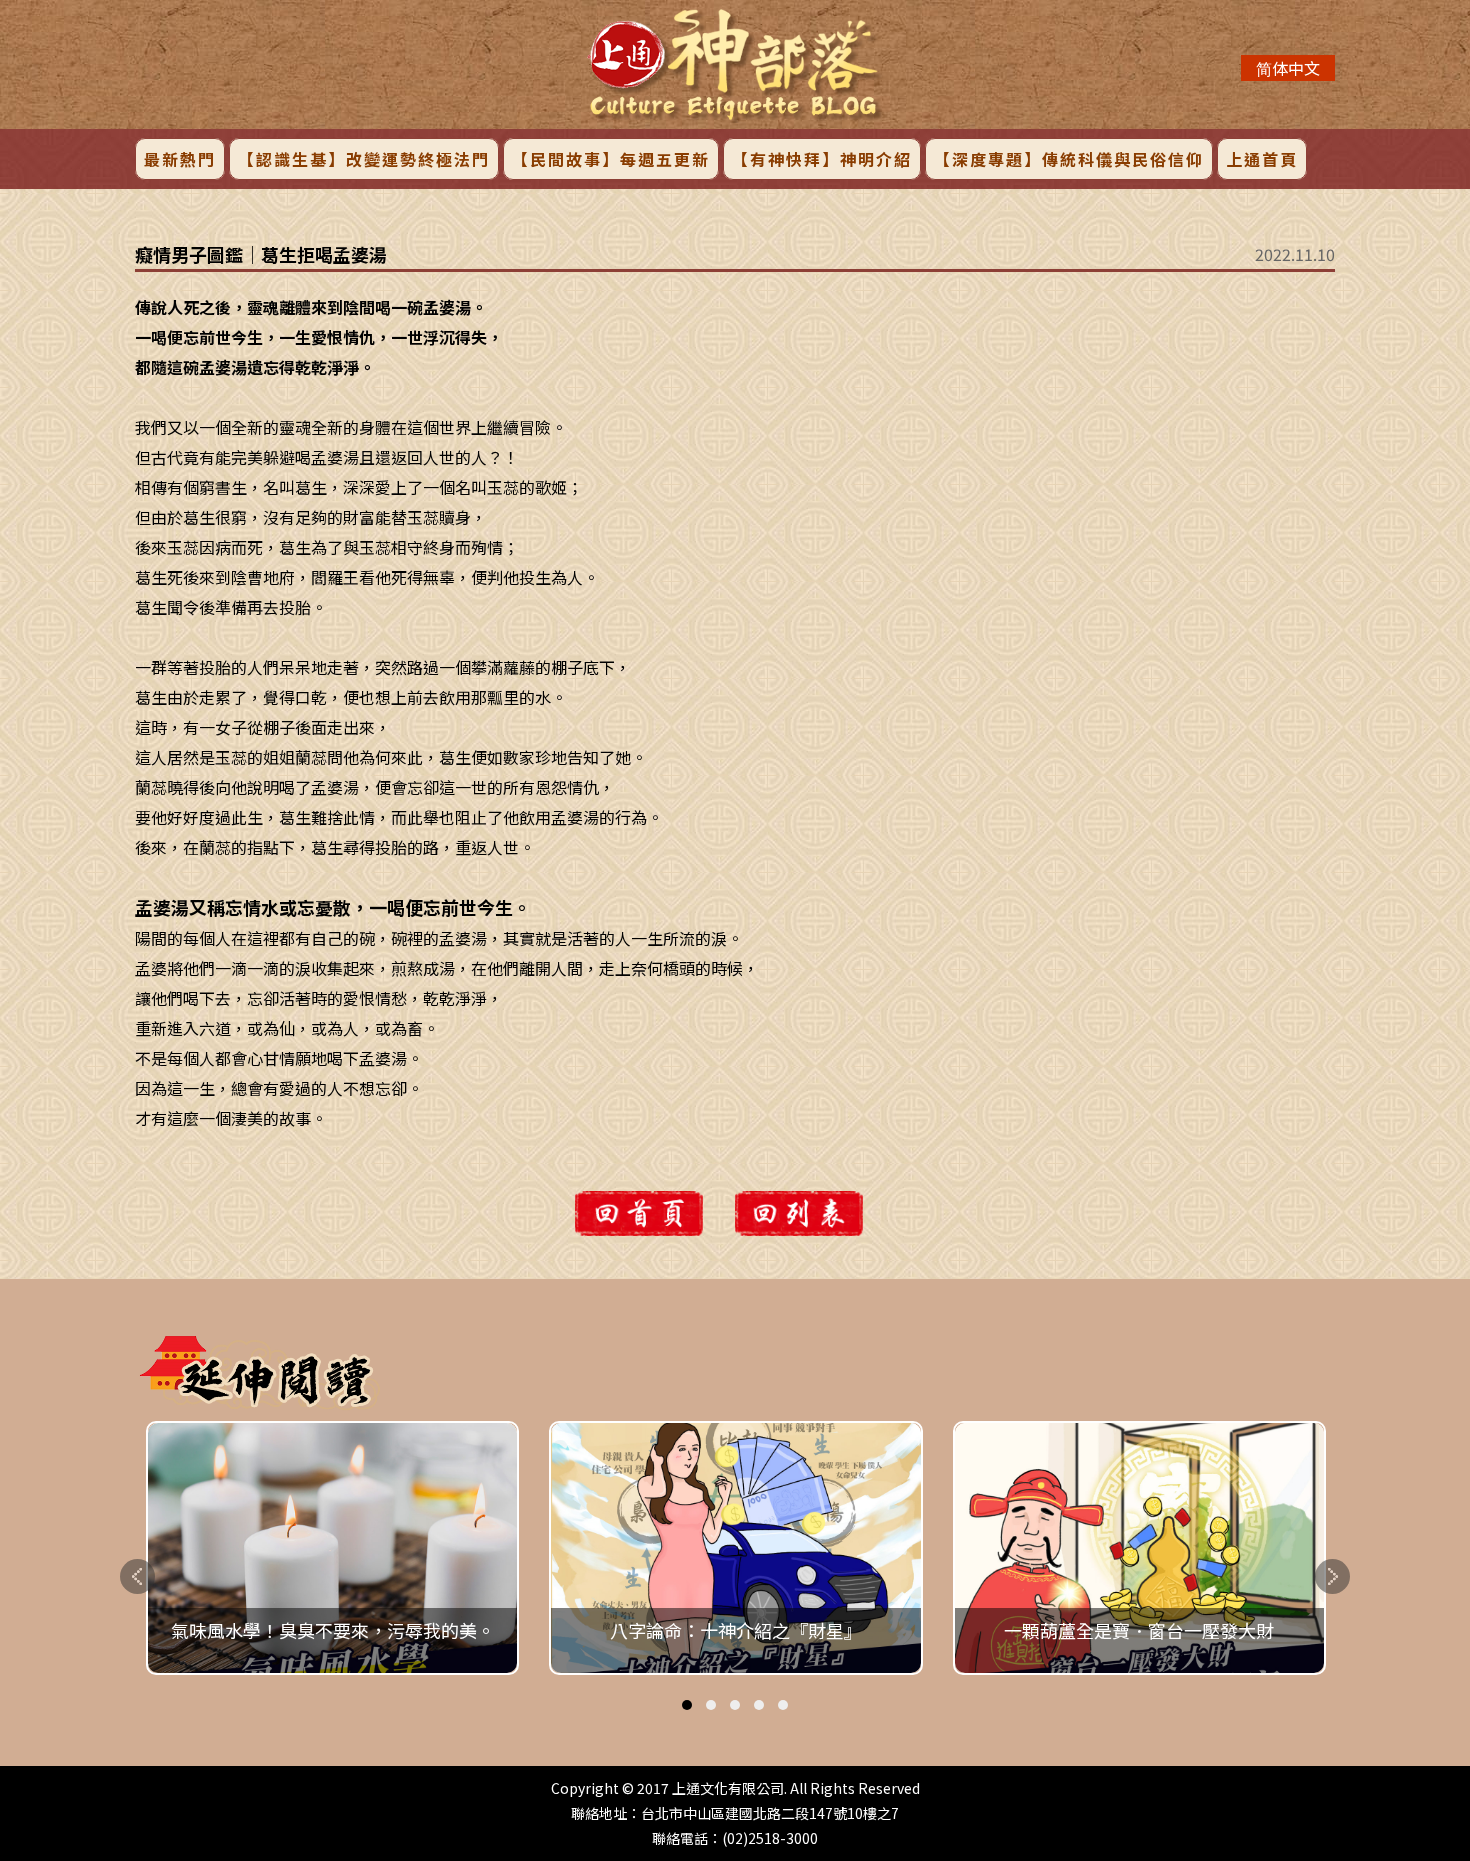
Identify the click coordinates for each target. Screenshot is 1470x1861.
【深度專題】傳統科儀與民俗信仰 (1069, 159)
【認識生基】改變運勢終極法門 (364, 159)
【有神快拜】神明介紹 (822, 159)
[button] (687, 1705)
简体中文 (1288, 68)
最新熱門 (180, 159)
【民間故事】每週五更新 (611, 159)
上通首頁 (1262, 159)
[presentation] (137, 1576)
